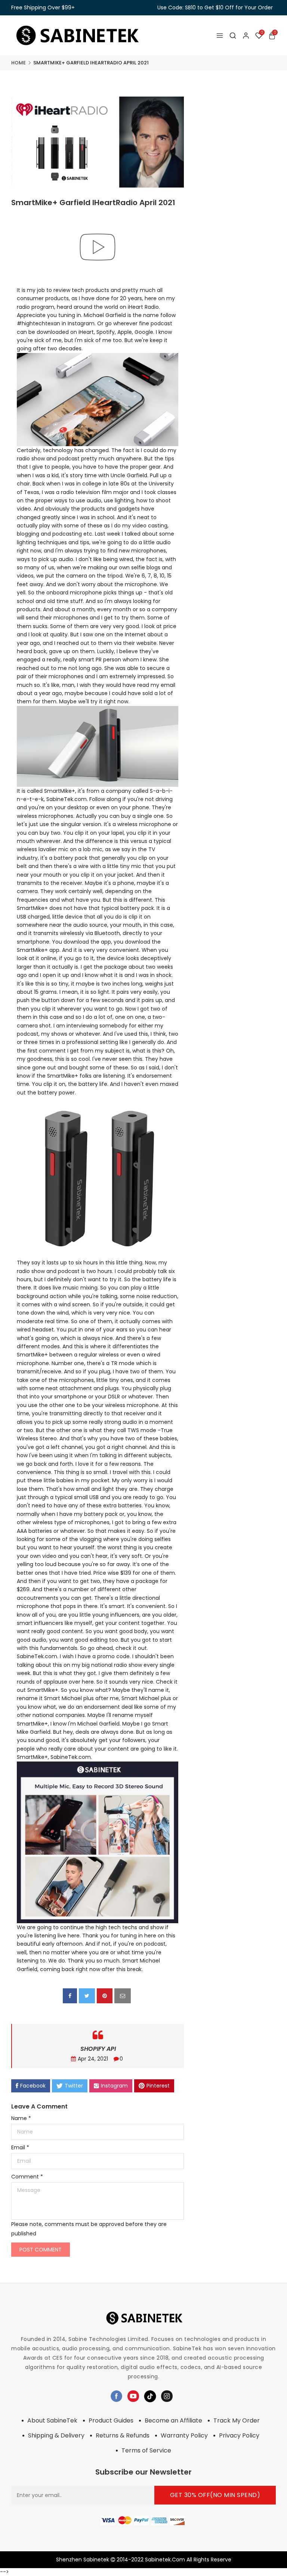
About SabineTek (52, 2420)
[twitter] (87, 1996)
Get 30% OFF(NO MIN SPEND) (215, 2495)
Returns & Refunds (123, 2435)
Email (20, 2147)
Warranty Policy (184, 2435)
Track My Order (237, 2420)
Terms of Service (146, 2450)
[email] (123, 1996)
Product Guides (111, 2420)
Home (18, 63)
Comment (27, 2177)
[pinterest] (105, 1996)
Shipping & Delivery (56, 2435)
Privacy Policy (239, 2435)
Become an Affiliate (173, 2420)
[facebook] (70, 1996)
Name (21, 2118)
